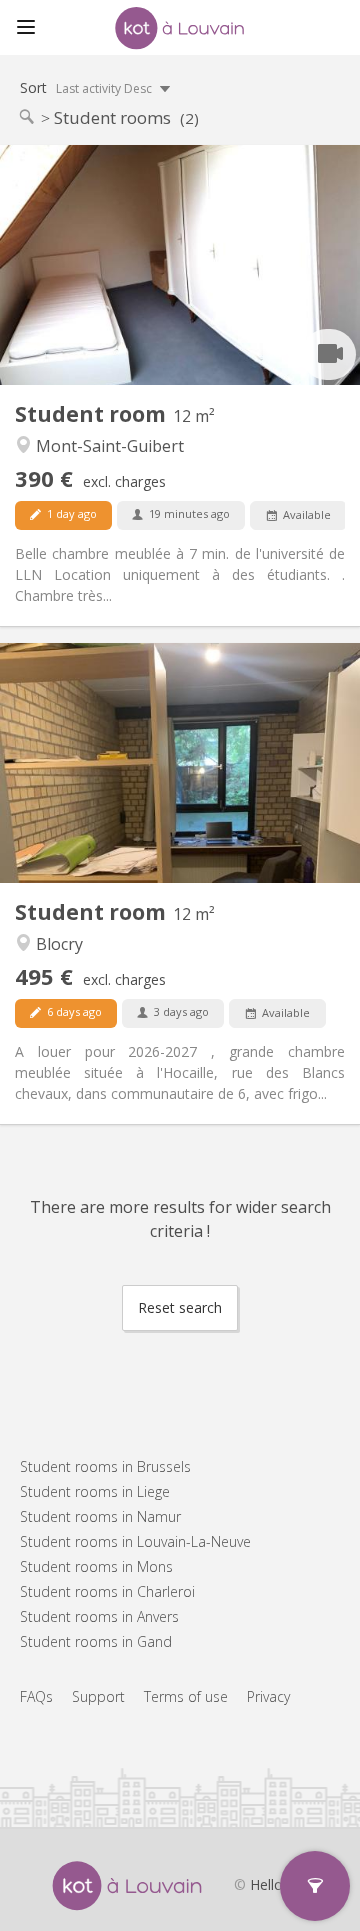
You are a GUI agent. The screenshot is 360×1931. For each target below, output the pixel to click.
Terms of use (186, 1696)
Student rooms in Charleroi (107, 1591)
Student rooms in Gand (96, 1641)
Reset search (180, 1307)
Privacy (268, 1696)
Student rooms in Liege (95, 1491)
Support (98, 1696)
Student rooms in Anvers (99, 1616)
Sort (87, 87)
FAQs (36, 1696)
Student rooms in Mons (96, 1566)
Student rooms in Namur (100, 1516)
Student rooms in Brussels (105, 1466)
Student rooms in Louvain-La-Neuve (135, 1541)
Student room (93, 414)
